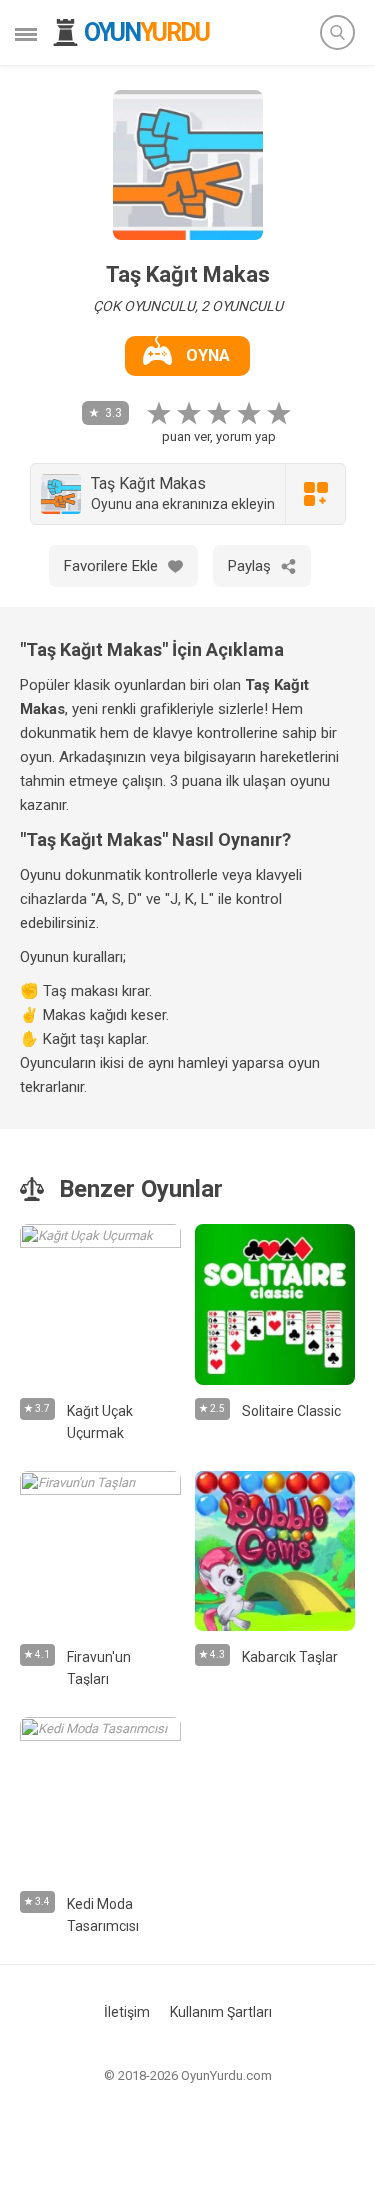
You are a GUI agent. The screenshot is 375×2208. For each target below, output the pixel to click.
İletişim (127, 2012)
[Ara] (337, 32)
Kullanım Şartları (221, 2012)
